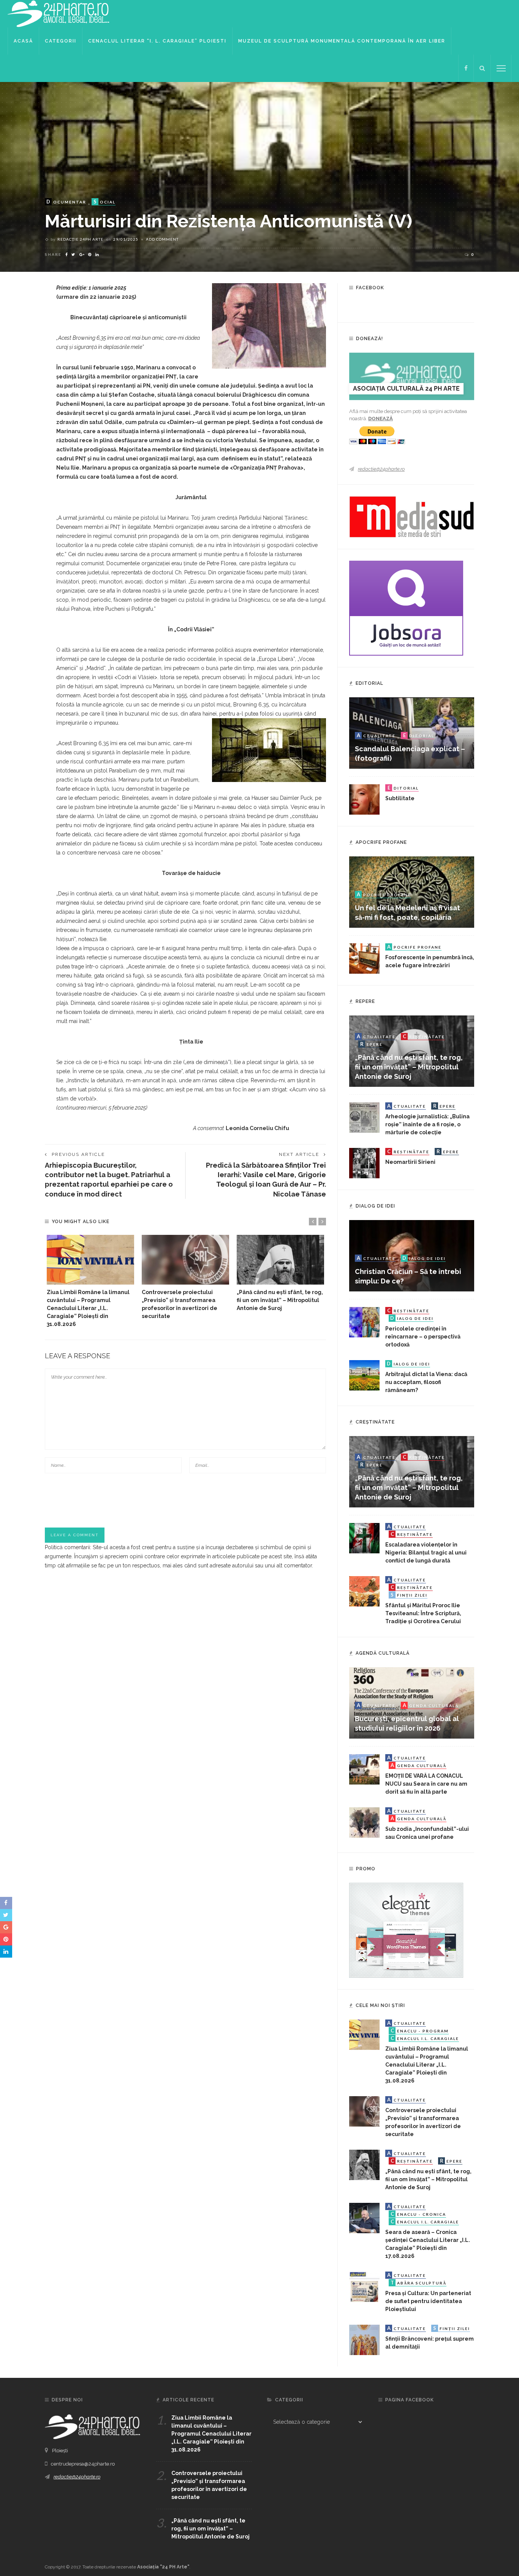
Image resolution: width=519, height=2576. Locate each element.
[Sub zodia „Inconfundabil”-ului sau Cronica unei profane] (364, 1822)
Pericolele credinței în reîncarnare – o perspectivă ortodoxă (423, 1337)
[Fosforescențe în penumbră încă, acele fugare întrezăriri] (364, 958)
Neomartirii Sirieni (410, 1162)
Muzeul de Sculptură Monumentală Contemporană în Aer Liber (342, 41)
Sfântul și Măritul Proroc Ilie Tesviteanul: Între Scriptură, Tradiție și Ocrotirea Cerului (423, 1613)
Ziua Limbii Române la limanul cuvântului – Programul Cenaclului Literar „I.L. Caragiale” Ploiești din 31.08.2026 (88, 1308)
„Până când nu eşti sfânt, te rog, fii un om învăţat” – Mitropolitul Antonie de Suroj (280, 1300)
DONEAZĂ (381, 419)
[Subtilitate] (364, 799)
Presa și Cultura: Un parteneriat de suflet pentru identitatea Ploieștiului (428, 2301)
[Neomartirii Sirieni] (364, 1163)
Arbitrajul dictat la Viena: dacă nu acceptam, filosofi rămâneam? (426, 1382)
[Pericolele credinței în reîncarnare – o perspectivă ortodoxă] (364, 1322)
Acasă (23, 41)
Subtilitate (400, 798)
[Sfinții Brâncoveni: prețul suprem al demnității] (364, 2340)
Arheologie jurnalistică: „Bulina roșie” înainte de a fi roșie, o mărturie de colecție (427, 1124)
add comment (162, 239)
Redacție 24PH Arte (80, 239)
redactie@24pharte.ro (381, 469)
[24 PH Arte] (59, 13)
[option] (90, 1282)
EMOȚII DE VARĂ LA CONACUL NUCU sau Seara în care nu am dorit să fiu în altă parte (426, 1784)
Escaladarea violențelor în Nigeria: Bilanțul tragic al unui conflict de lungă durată (426, 1553)
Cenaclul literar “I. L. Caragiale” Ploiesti (157, 41)
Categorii (61, 41)
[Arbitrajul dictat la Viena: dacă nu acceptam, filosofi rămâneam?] (364, 1375)
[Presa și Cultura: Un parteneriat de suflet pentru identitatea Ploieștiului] (364, 2286)
